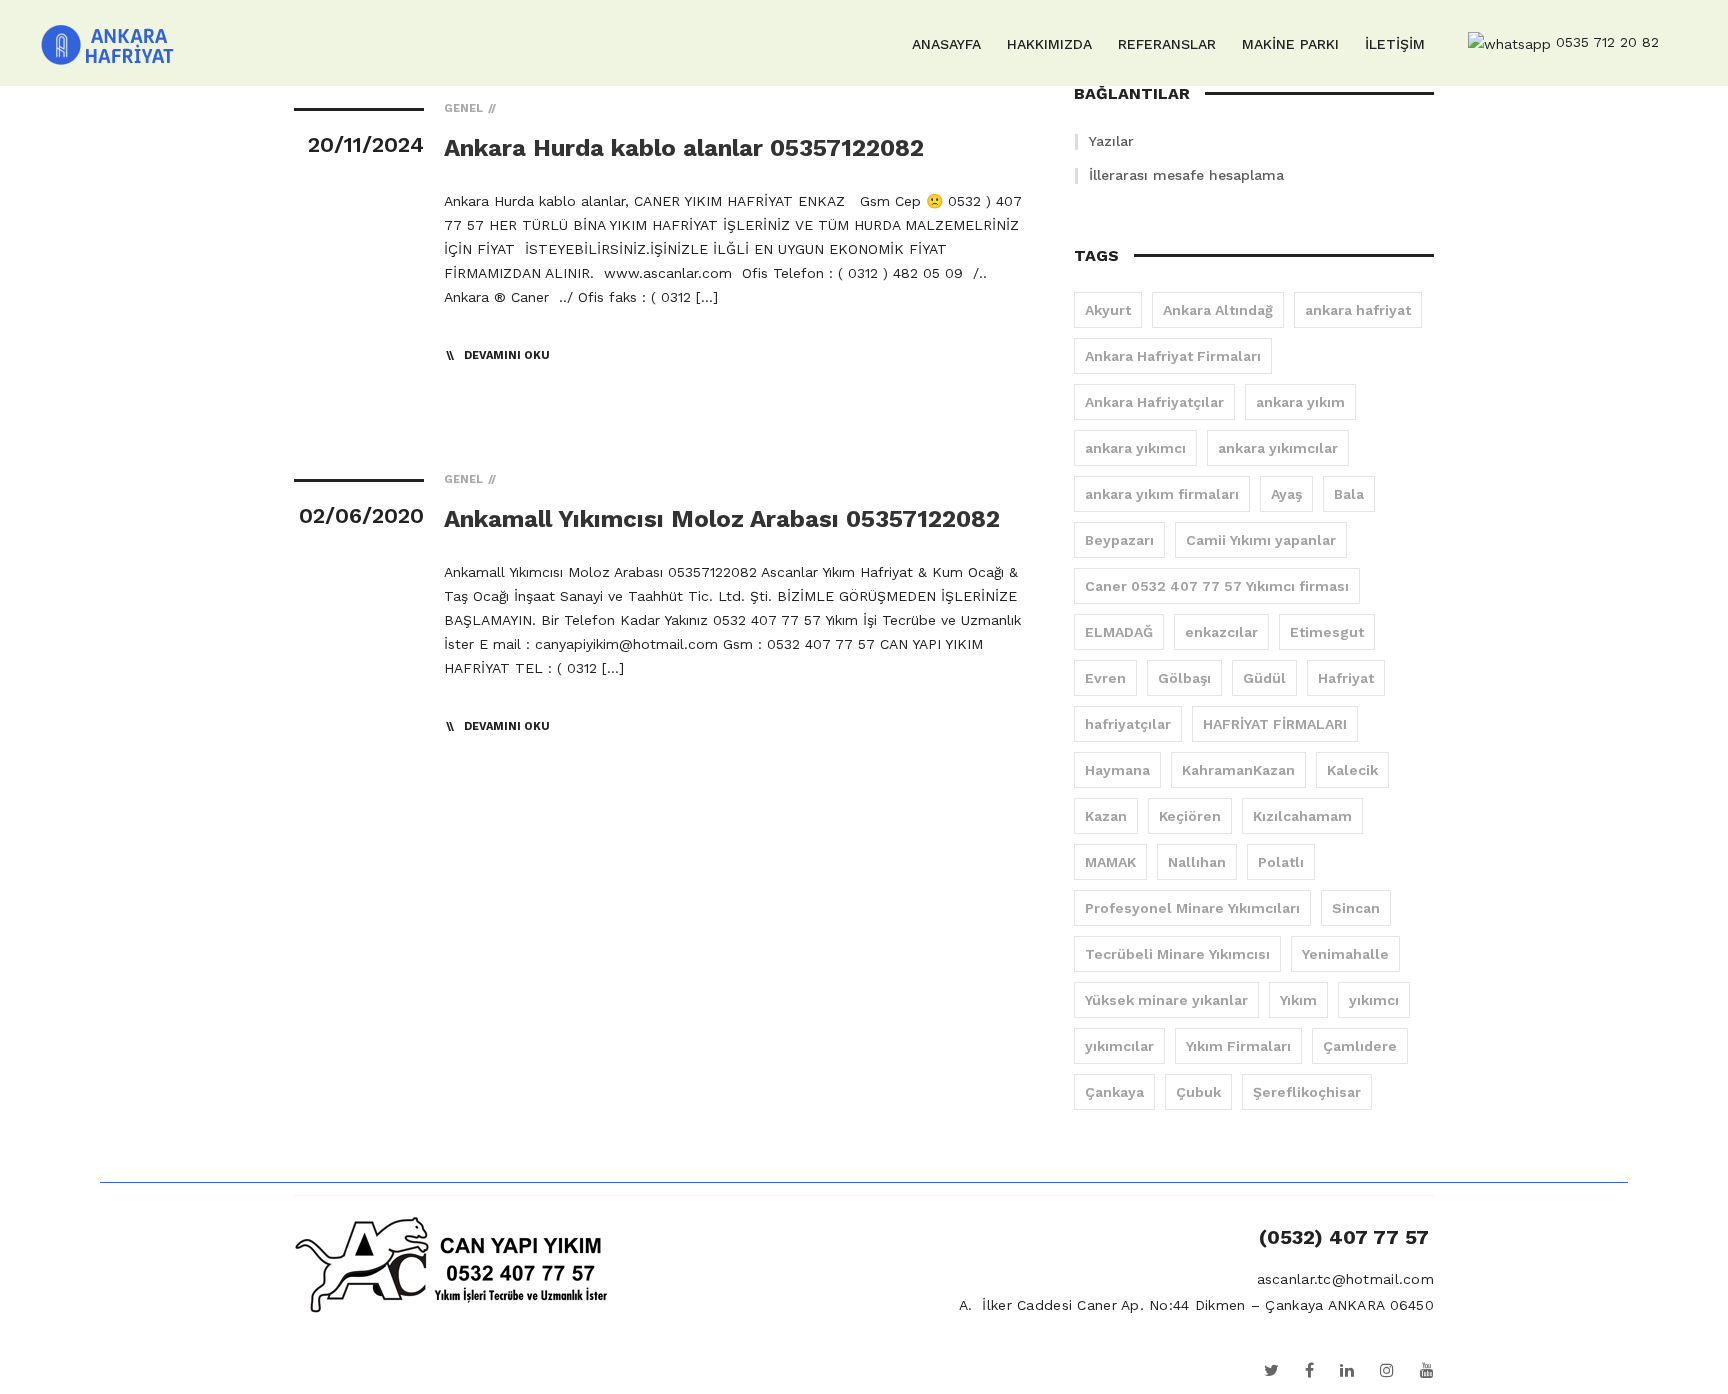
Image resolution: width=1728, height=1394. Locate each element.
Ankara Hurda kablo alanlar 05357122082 (684, 148)
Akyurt (1108, 310)
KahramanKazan (1238, 770)
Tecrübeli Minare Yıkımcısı (1177, 954)
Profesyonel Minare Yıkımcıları (1192, 908)
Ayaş (1286, 494)
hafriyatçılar (1128, 724)
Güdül (1264, 678)
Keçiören (1190, 816)
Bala (1349, 494)
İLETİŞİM (1395, 44)
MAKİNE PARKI (1290, 44)
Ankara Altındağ (1218, 310)
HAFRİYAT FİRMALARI (1275, 724)
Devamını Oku (507, 355)
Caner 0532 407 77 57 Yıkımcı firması (1217, 586)
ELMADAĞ (1119, 632)
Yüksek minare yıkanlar (1166, 1000)
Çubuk (1198, 1092)
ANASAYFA (946, 44)
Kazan (1106, 816)
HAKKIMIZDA (1049, 44)
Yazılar (1111, 141)
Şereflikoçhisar (1307, 1092)
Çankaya (1114, 1092)
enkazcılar (1221, 632)
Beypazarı (1119, 540)
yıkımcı (1374, 1000)
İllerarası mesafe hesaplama (1186, 175)
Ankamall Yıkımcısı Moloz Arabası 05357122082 (722, 519)
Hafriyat (1346, 678)
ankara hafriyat (1358, 310)
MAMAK (1110, 862)
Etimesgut (1327, 632)
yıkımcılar (1119, 1046)
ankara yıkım (1300, 402)
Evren (1105, 678)
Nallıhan (1197, 862)
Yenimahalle (1345, 954)
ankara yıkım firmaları (1162, 494)
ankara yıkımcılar (1278, 448)
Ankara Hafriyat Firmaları (1173, 356)
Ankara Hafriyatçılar (1154, 402)
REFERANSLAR (1167, 44)
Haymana (1117, 770)
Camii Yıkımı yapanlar (1261, 540)
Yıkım (1298, 1000)
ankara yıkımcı (1135, 448)
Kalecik (1352, 770)
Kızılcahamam (1302, 816)
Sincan (1356, 908)
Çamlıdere (1360, 1046)
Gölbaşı (1184, 678)
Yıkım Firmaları (1238, 1046)
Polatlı (1281, 862)
